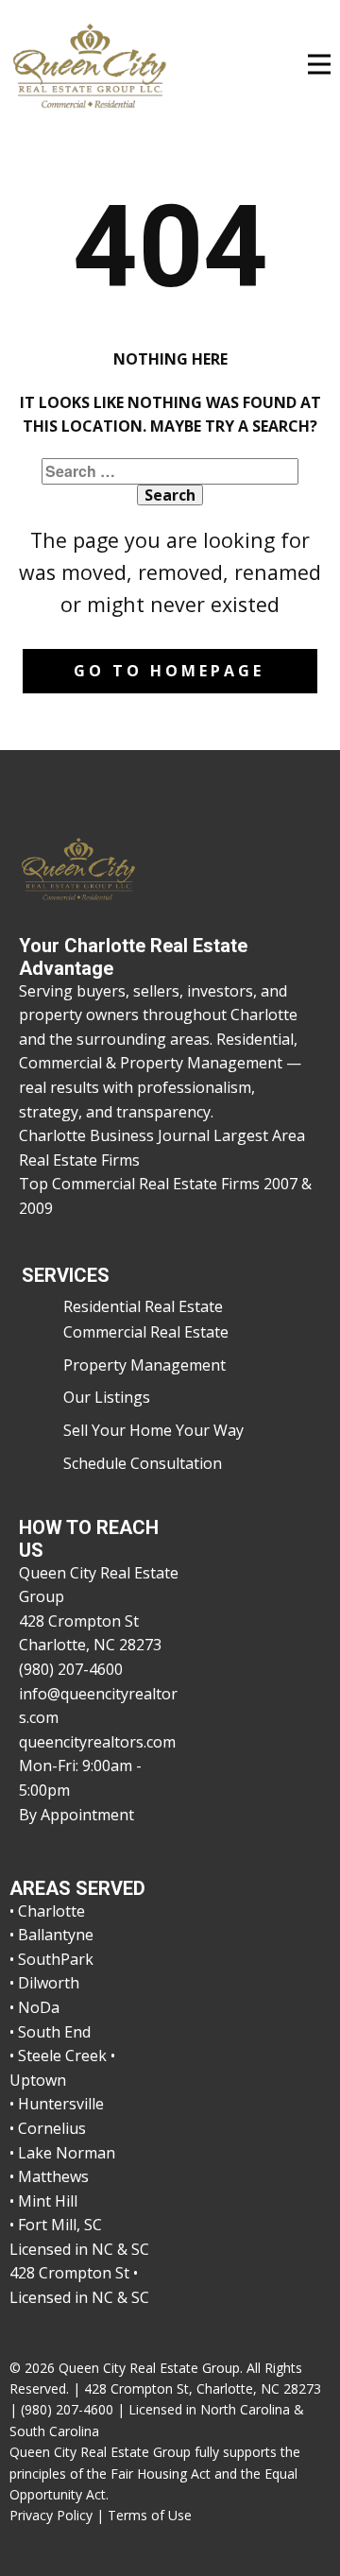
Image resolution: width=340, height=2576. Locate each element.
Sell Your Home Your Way (153, 1430)
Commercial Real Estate (146, 1332)
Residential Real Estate (143, 1306)
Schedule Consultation (143, 1463)
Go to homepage (169, 671)
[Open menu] (319, 64)
